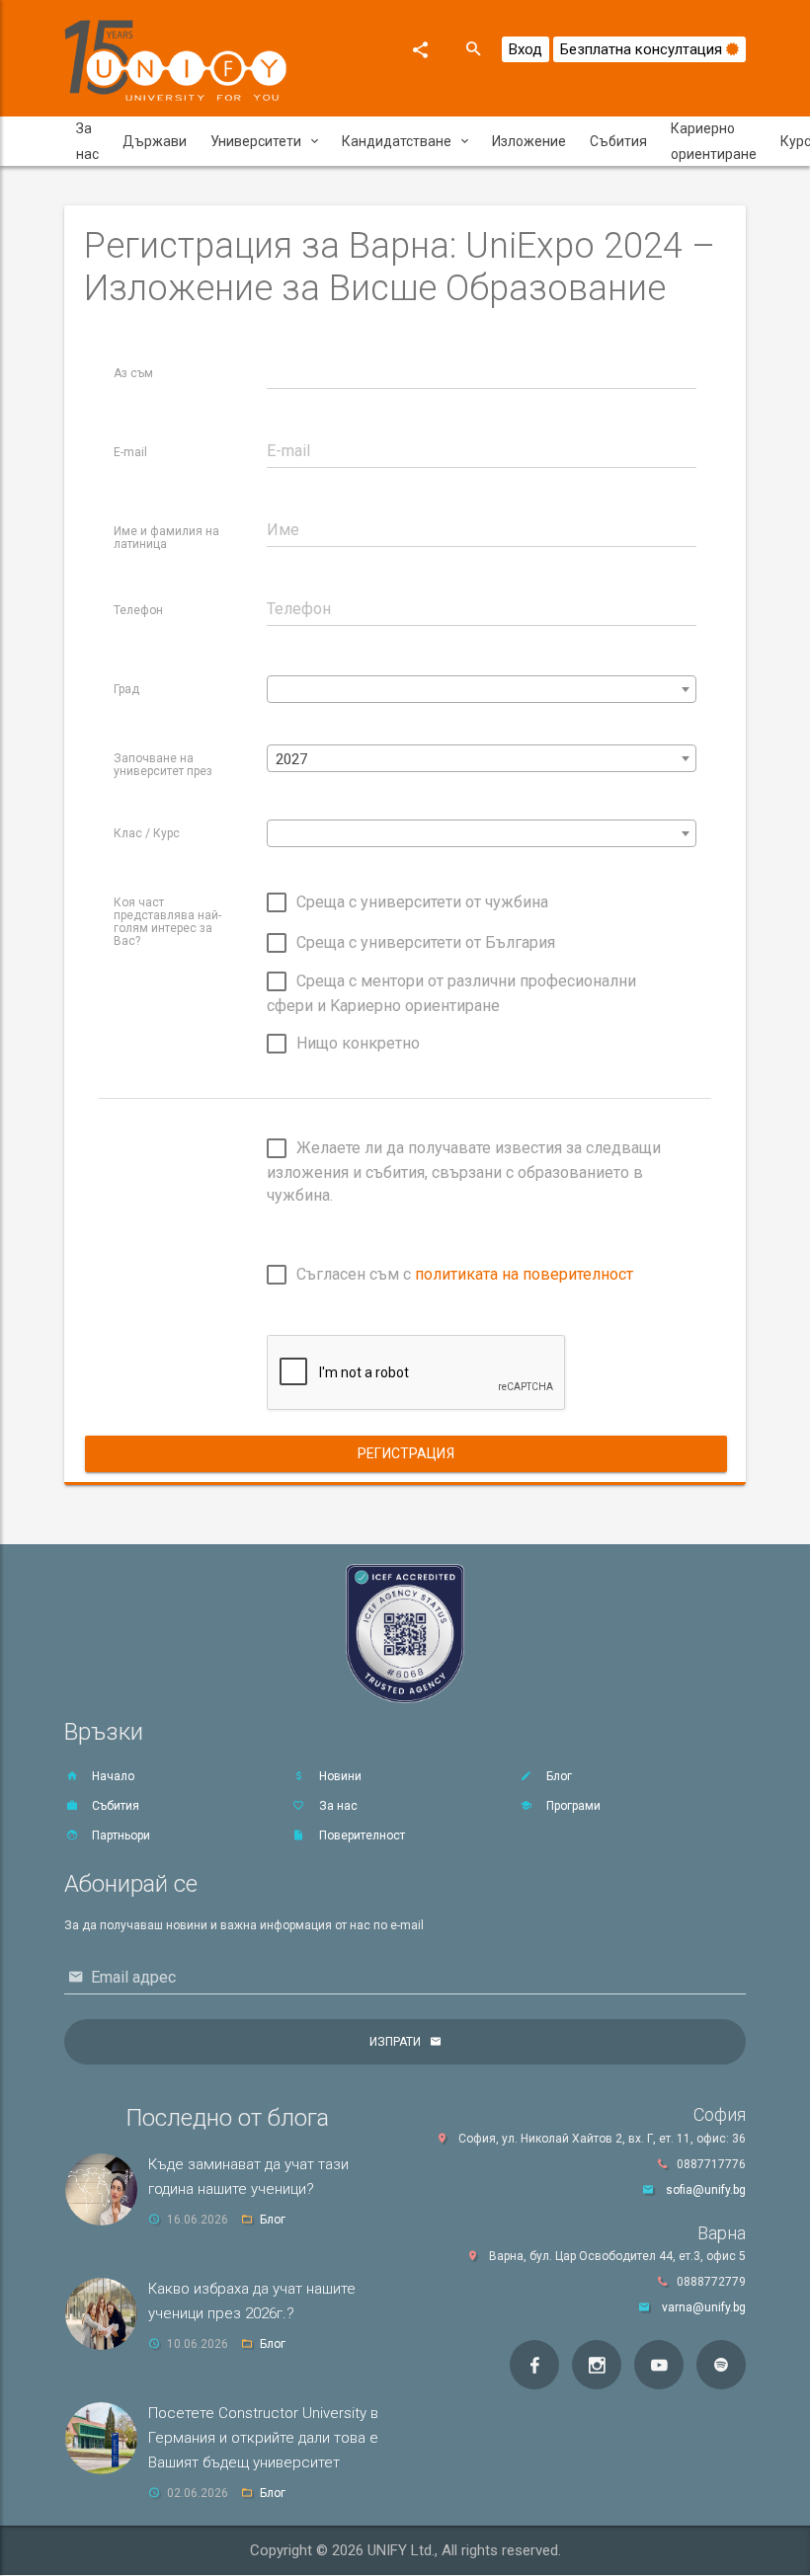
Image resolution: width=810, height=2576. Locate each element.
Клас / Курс (147, 833)
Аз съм (133, 373)
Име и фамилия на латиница (166, 538)
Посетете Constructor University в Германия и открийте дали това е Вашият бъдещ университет (263, 2438)
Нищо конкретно (358, 1043)
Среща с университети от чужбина (422, 902)
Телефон (138, 610)
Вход (526, 49)
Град (126, 689)
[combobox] (482, 689)
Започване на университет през (163, 765)
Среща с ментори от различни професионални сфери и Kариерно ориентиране (451, 993)
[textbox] (482, 690)
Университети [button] (256, 141)
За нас (87, 141)
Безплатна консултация (643, 49)
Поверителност (361, 1835)
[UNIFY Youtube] (659, 2365)
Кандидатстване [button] (397, 141)
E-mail (130, 452)
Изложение (529, 141)
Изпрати (395, 2042)
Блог (558, 1776)
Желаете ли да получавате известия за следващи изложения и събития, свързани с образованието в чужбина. (464, 1171)
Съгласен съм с (465, 1274)
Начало (112, 1776)
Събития (618, 141)
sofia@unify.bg (706, 2190)
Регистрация (406, 1453)
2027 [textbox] (291, 759)
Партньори (120, 1835)
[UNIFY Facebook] (534, 2365)
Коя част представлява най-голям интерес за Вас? (167, 922)
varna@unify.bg (704, 2307)
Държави (155, 141)
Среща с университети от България (426, 941)
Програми (572, 1806)
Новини (339, 1776)
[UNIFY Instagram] (597, 2365)
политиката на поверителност (524, 1274)
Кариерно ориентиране (714, 141)
